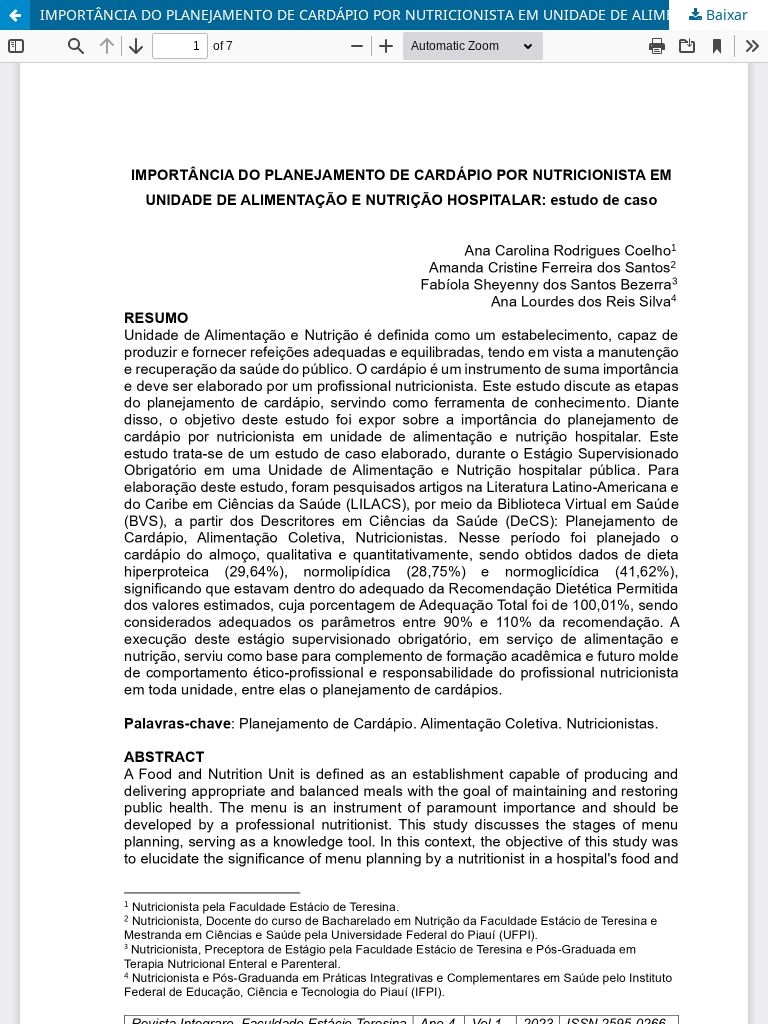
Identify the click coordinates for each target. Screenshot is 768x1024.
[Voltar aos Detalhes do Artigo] (15, 15)
